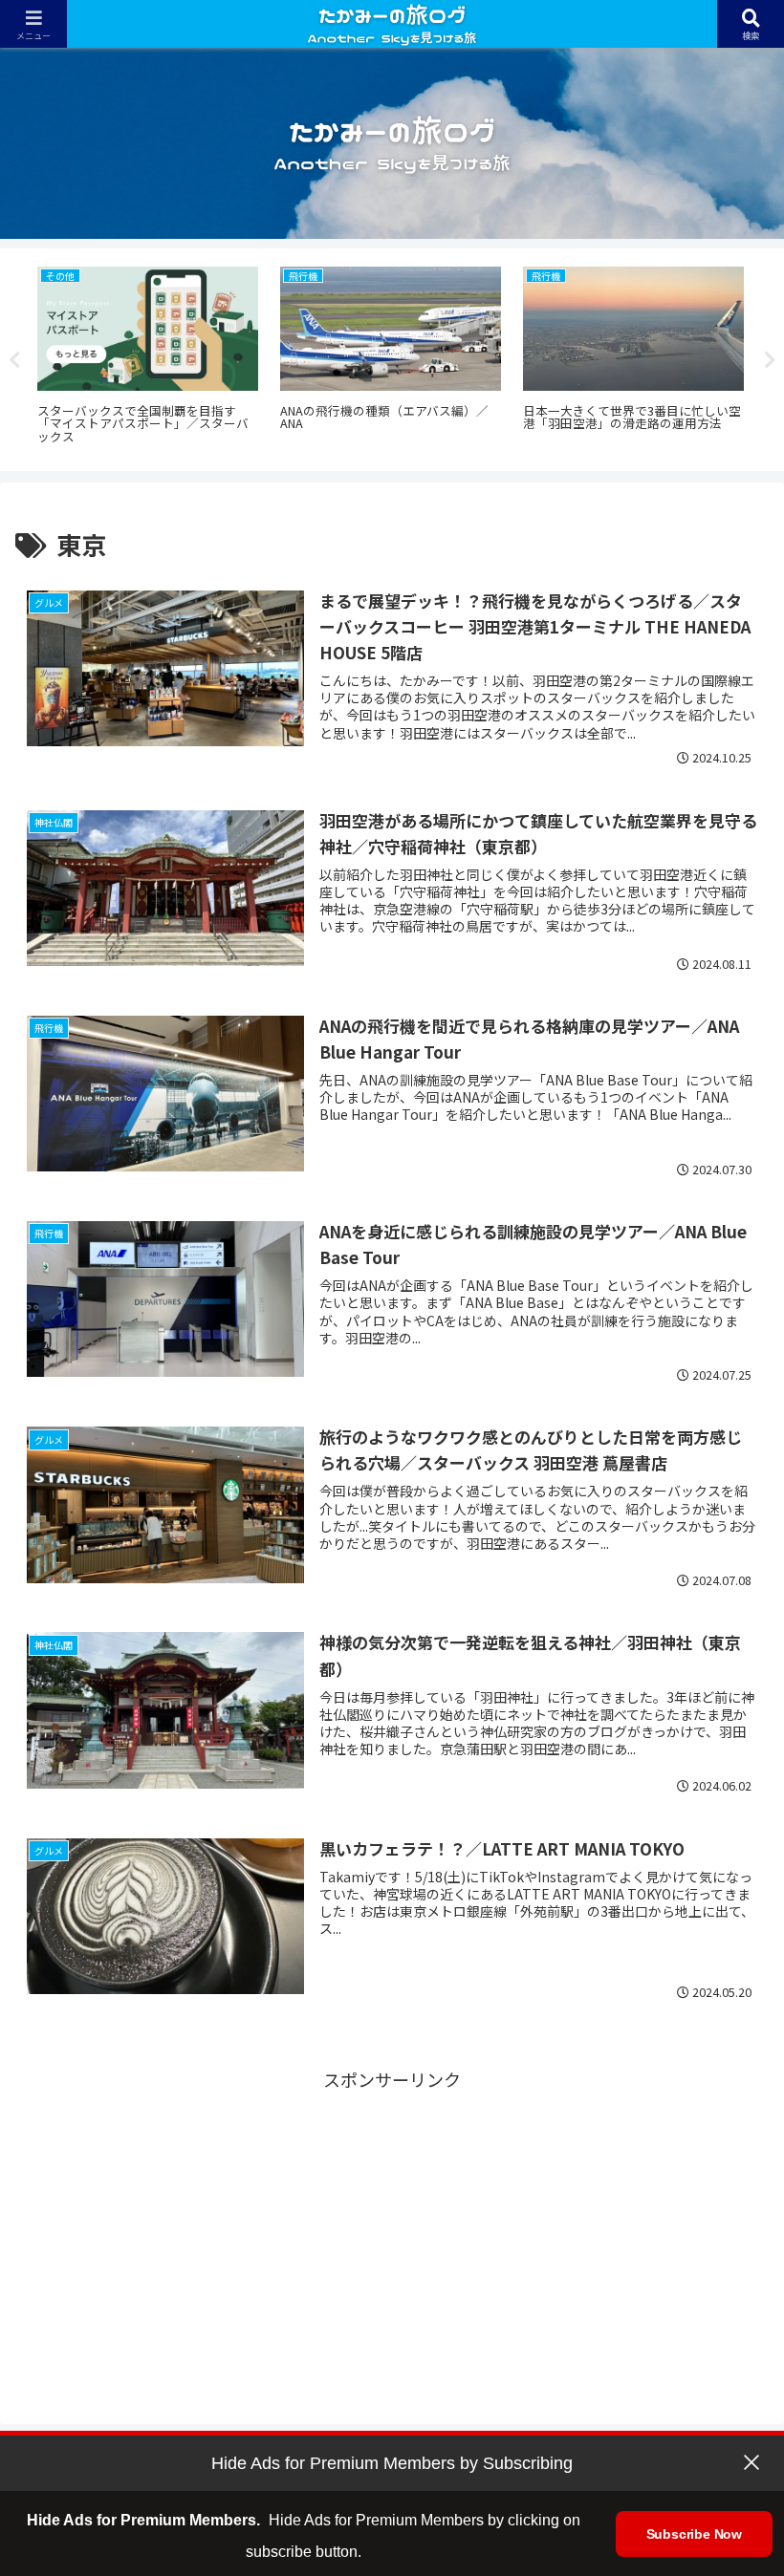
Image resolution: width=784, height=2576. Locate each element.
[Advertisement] (392, 2228)
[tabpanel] (148, 356)
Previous (14, 360)
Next (770, 360)
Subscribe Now (694, 2534)
